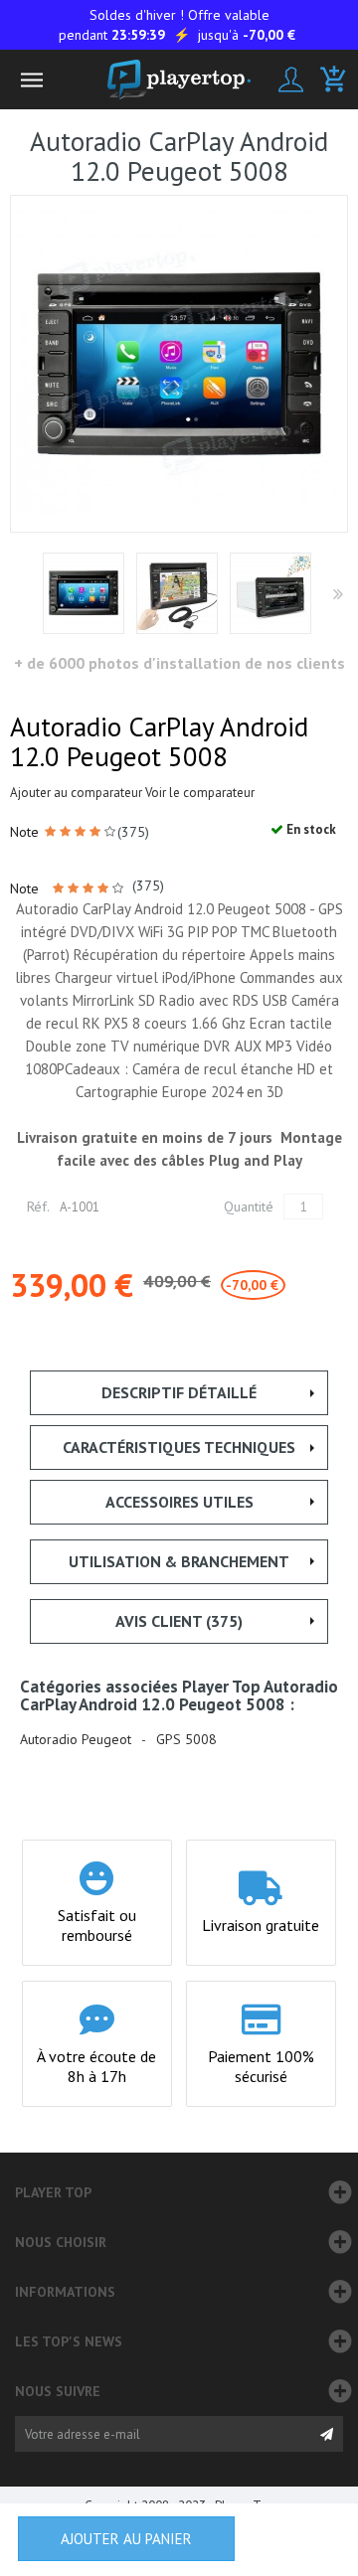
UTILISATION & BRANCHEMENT (179, 1561)
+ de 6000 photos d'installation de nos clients (179, 663)
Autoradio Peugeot (76, 1740)
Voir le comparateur (200, 793)
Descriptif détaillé (179, 1392)
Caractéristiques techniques (179, 1447)
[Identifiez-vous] (291, 80)
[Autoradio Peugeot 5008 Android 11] (84, 593)
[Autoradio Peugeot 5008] (177, 593)
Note (26, 832)
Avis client (179, 1621)
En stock (310, 829)
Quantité (249, 1207)
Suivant (337, 595)
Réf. (38, 1207)
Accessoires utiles (179, 1502)
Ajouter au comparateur (76, 793)
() (133, 832)
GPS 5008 (186, 1740)
